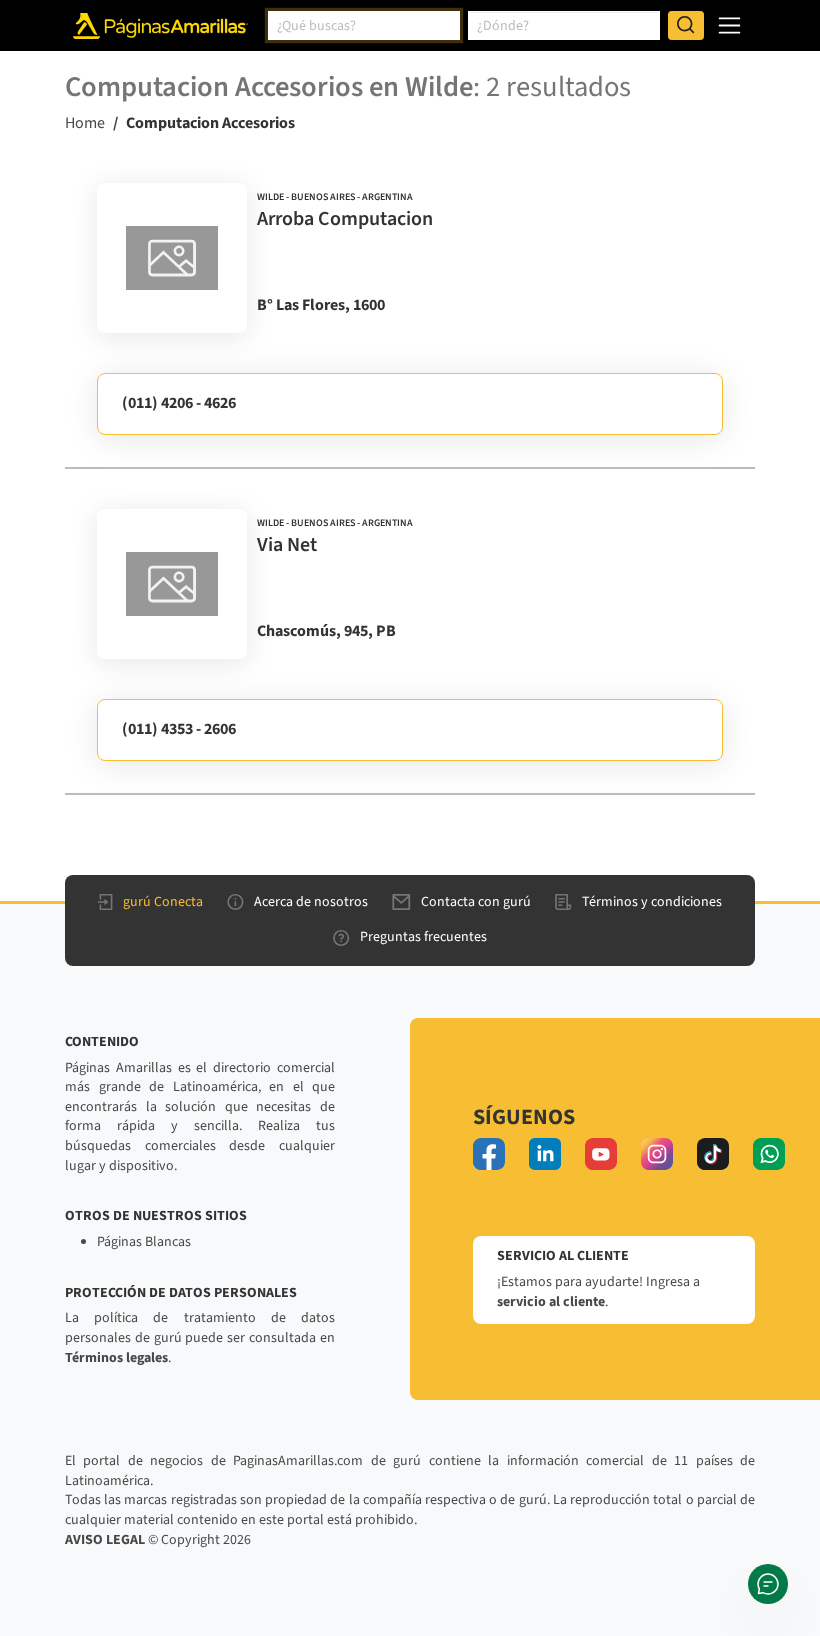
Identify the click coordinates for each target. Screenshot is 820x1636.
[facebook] (489, 1154)
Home (85, 123)
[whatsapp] (769, 1154)
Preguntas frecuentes (423, 937)
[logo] (172, 258)
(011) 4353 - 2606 (179, 729)
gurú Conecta (163, 902)
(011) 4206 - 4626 (179, 403)
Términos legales (116, 1358)
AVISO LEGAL (105, 1540)
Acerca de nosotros (311, 902)
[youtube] (601, 1154)
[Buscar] (686, 26)
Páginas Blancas (144, 1242)
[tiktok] (713, 1154)
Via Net (287, 545)
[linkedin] (545, 1154)
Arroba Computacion (345, 219)
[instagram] (657, 1154)
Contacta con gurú (476, 902)
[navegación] (729, 25)
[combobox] (364, 26)
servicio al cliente (551, 1302)
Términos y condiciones (652, 902)
